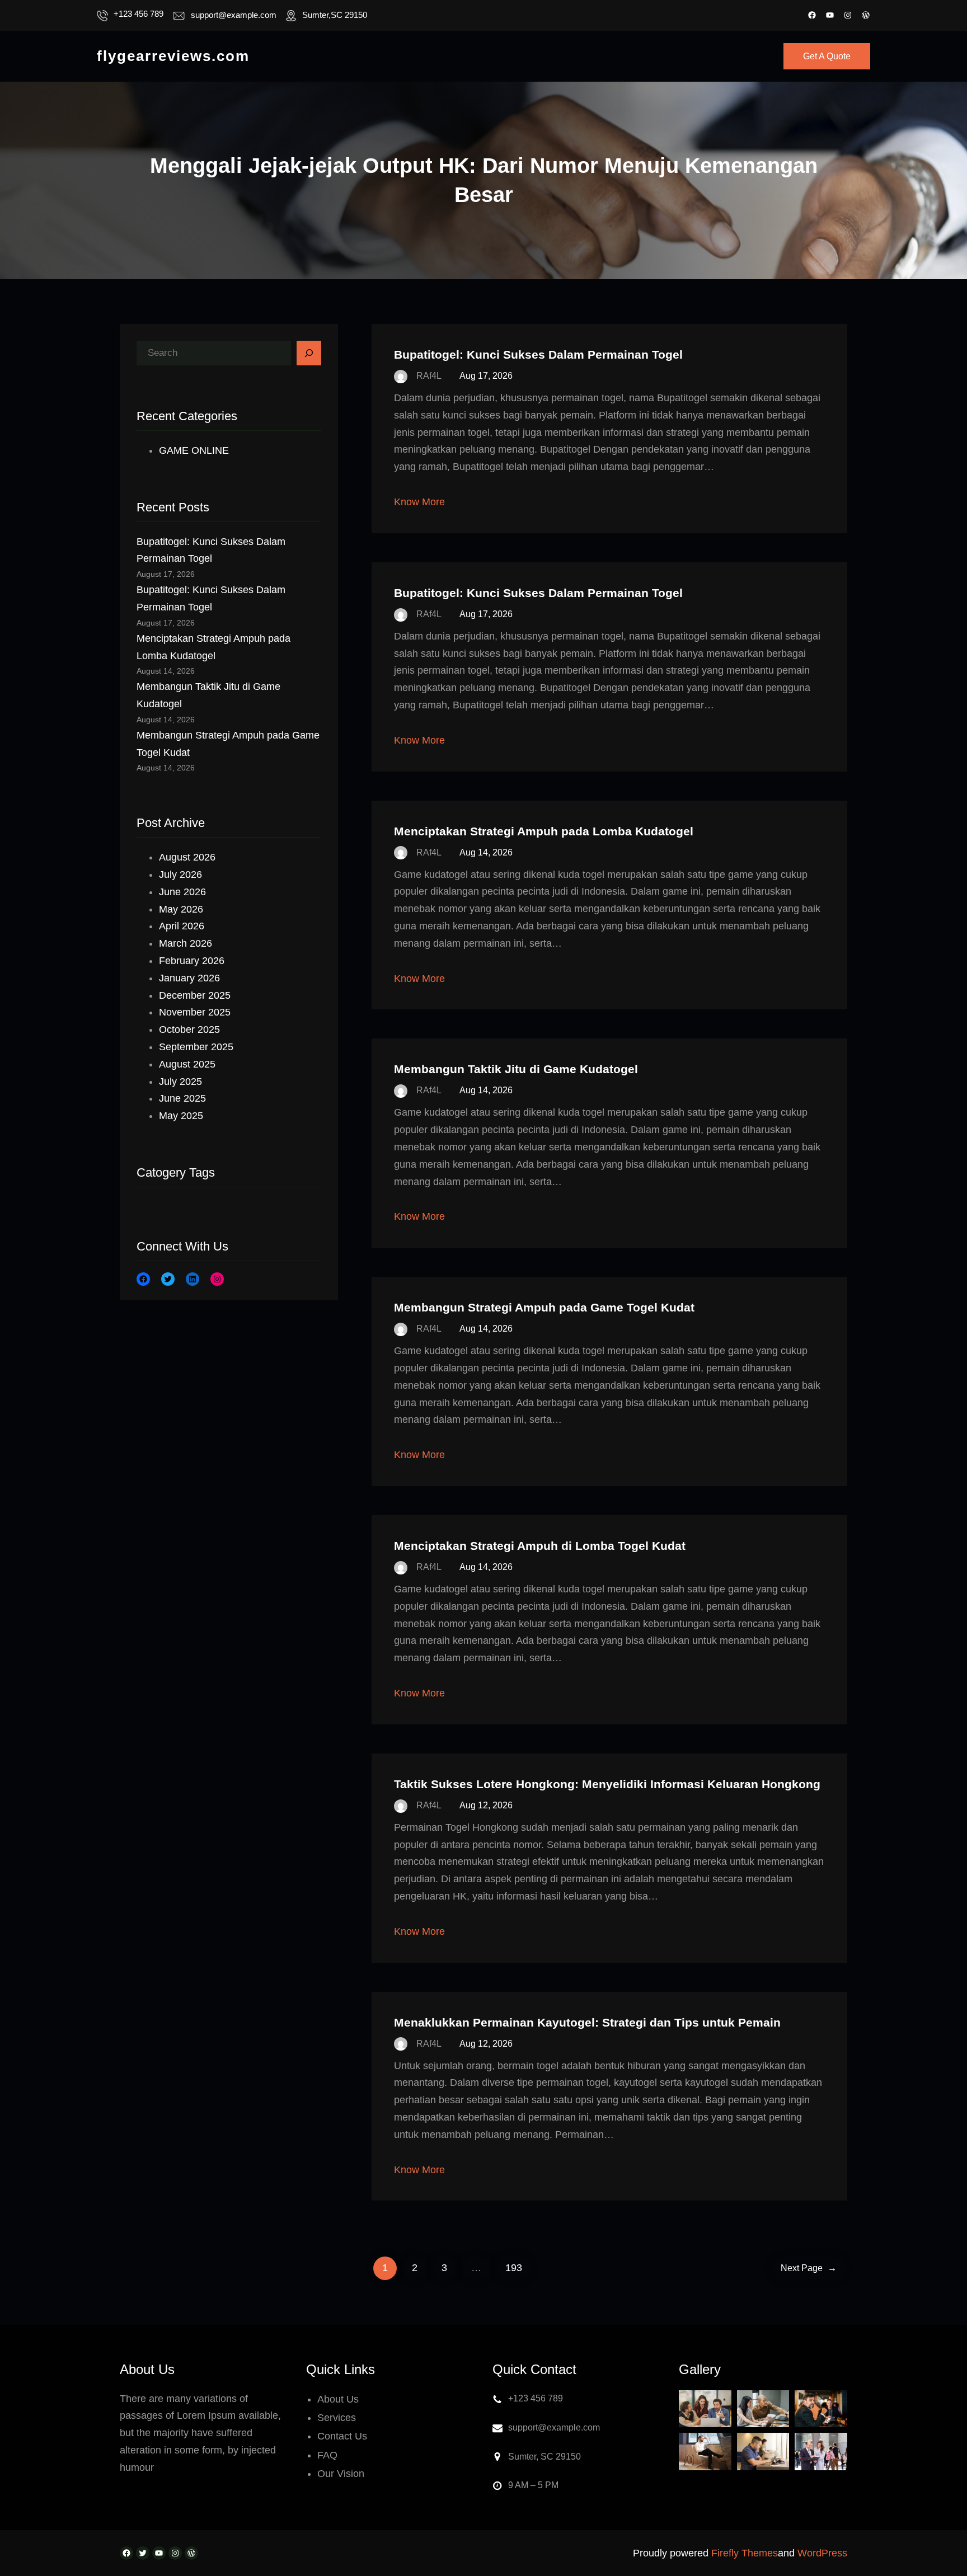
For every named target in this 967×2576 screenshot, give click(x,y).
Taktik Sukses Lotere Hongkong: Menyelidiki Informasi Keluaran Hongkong (607, 1784)
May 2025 (181, 1116)
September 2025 (196, 1047)
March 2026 (186, 943)
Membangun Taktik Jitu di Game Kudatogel (516, 1069)
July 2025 (180, 1082)
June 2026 (182, 892)
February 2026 (192, 961)
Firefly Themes (745, 2553)
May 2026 (181, 909)
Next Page (809, 2268)
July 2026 (180, 875)
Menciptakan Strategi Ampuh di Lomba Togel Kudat (540, 1546)
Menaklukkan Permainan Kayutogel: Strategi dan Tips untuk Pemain (587, 2022)
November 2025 (195, 1012)
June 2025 (182, 1098)
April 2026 (182, 926)
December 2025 (195, 995)
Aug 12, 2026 (486, 1805)
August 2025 (187, 1064)
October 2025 (189, 1030)
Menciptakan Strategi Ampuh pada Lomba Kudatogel (544, 831)
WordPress (822, 2553)
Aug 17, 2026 (486, 376)
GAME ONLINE (194, 450)
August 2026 (187, 857)
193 (514, 2268)
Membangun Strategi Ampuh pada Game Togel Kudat (544, 1307)
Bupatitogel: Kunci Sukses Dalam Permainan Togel (538, 354)
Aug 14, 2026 (486, 852)
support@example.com (234, 15)
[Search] (309, 353)
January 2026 (189, 978)
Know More (419, 502)
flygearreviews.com (173, 56)
